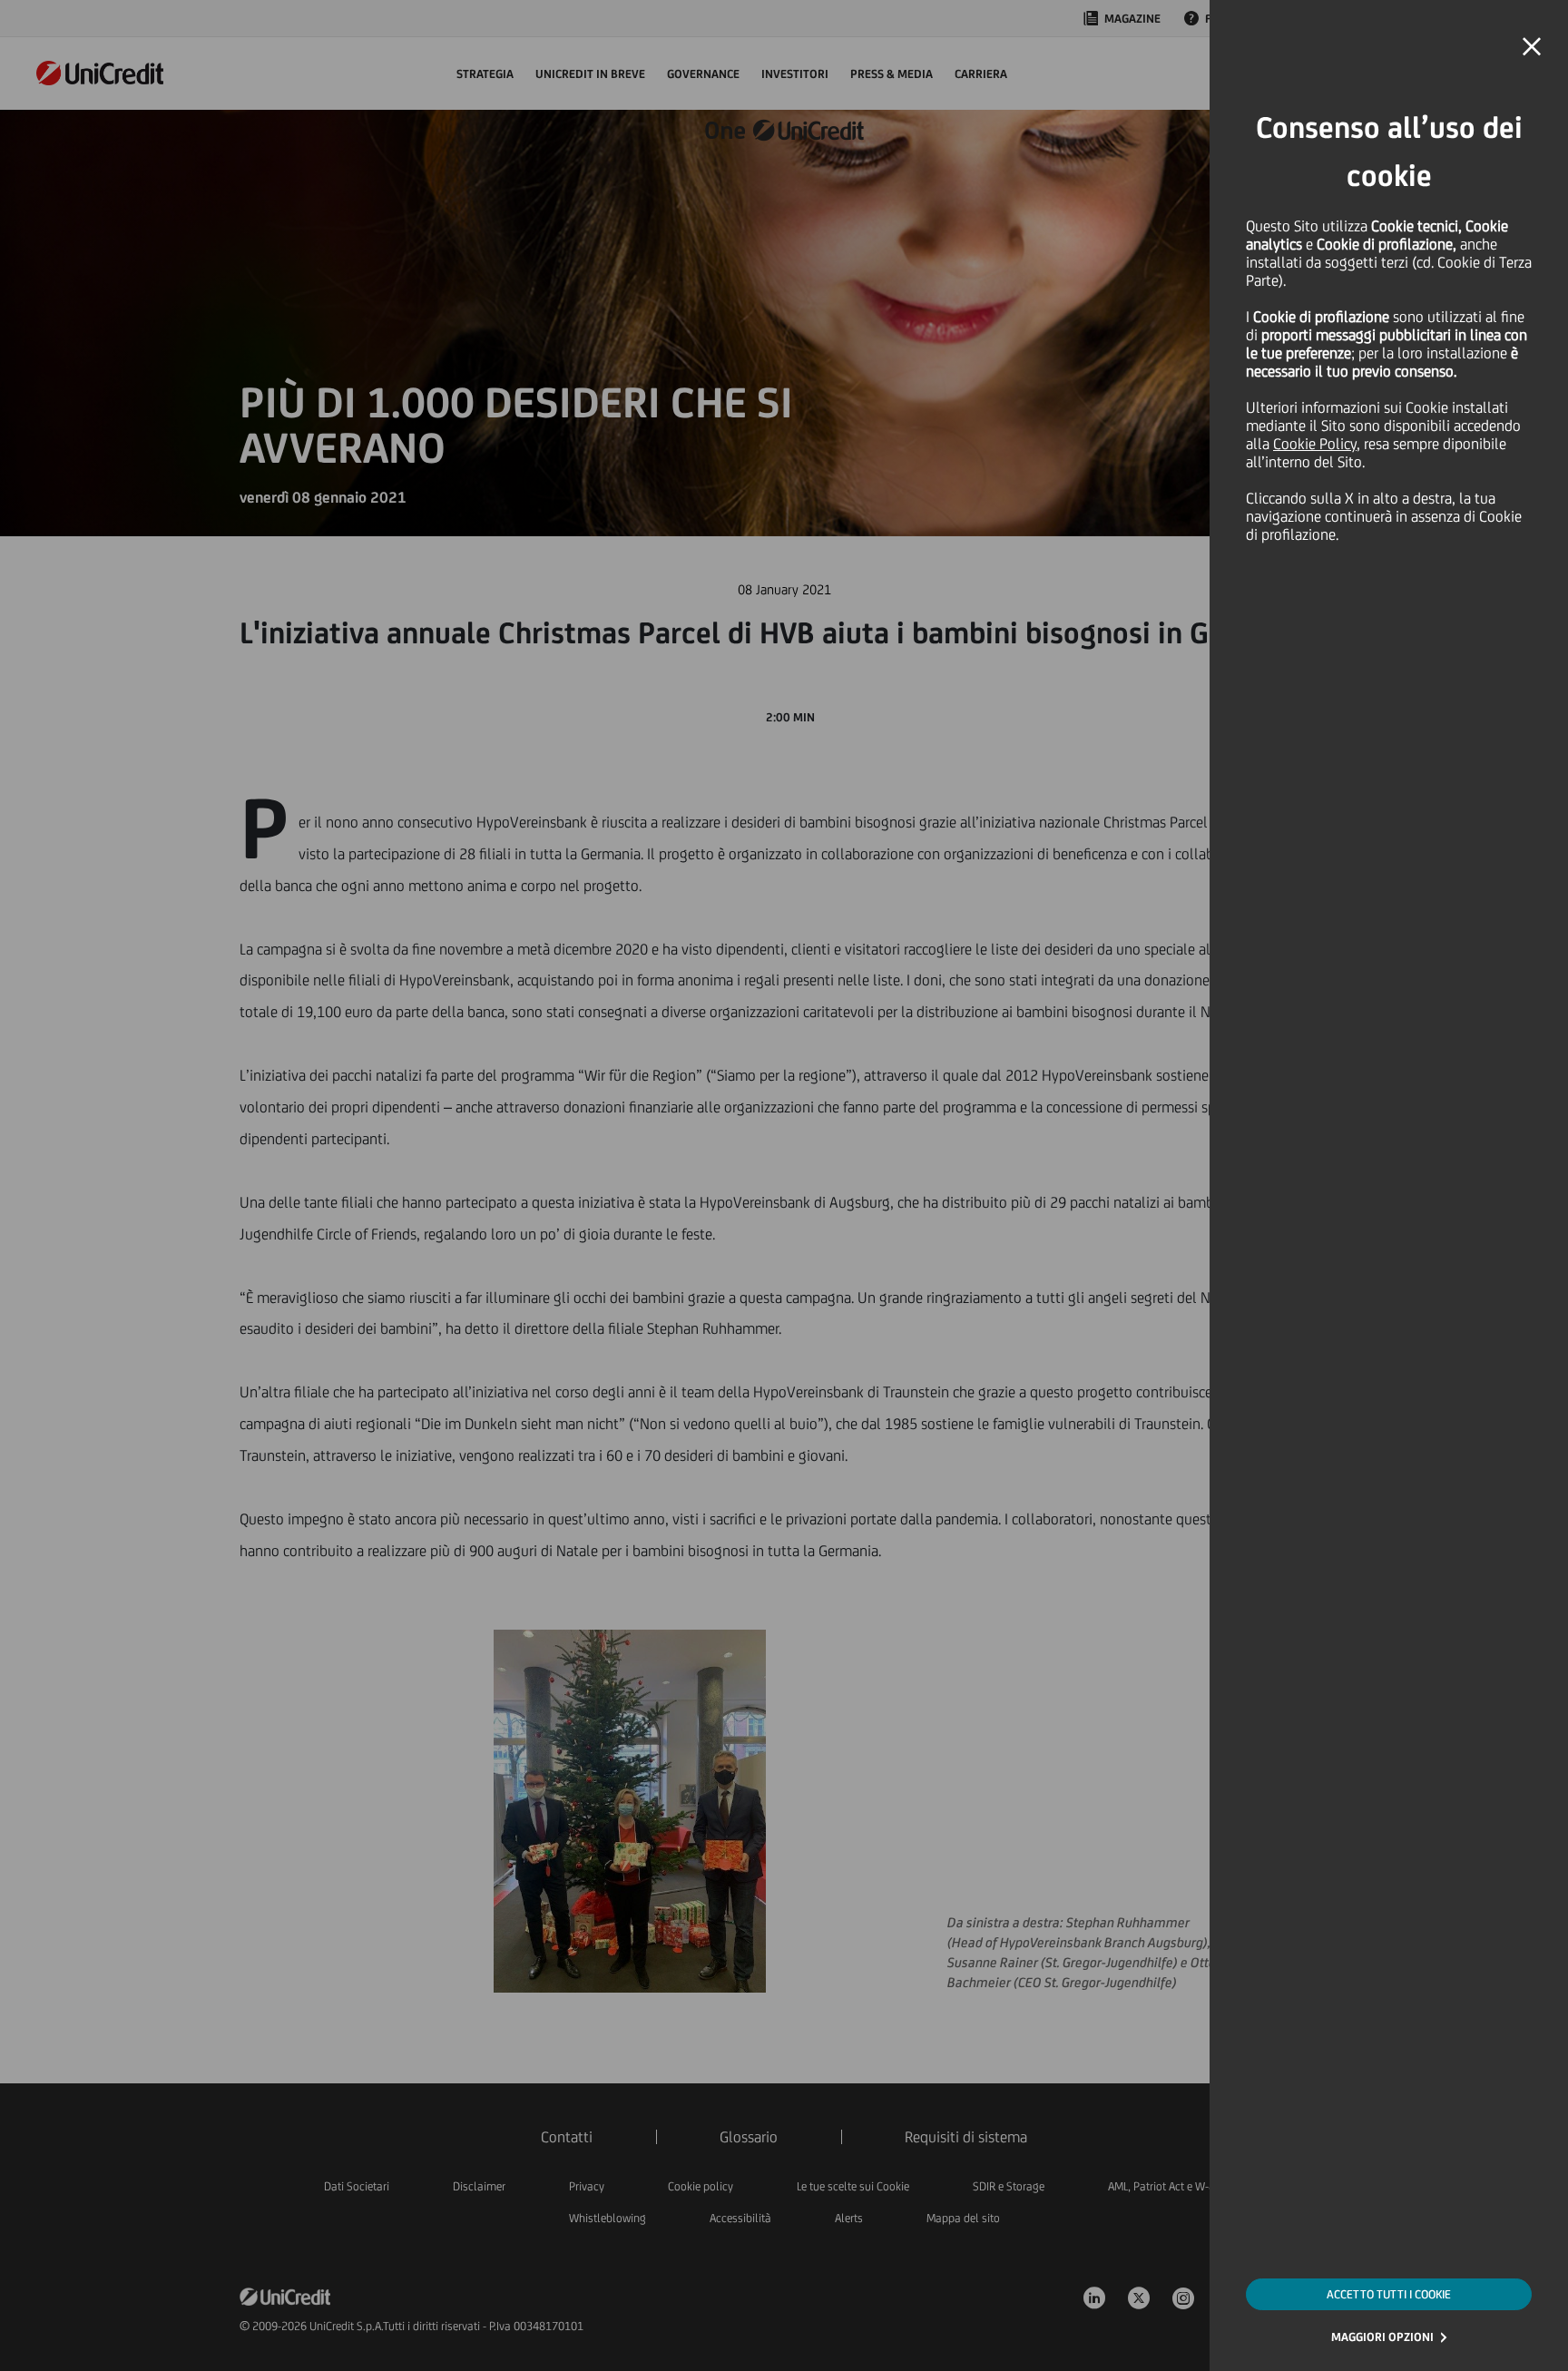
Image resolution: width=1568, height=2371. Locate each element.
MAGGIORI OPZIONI (1382, 2337)
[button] (1532, 47)
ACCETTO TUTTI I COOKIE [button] (1389, 2294)
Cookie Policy (1315, 444)
